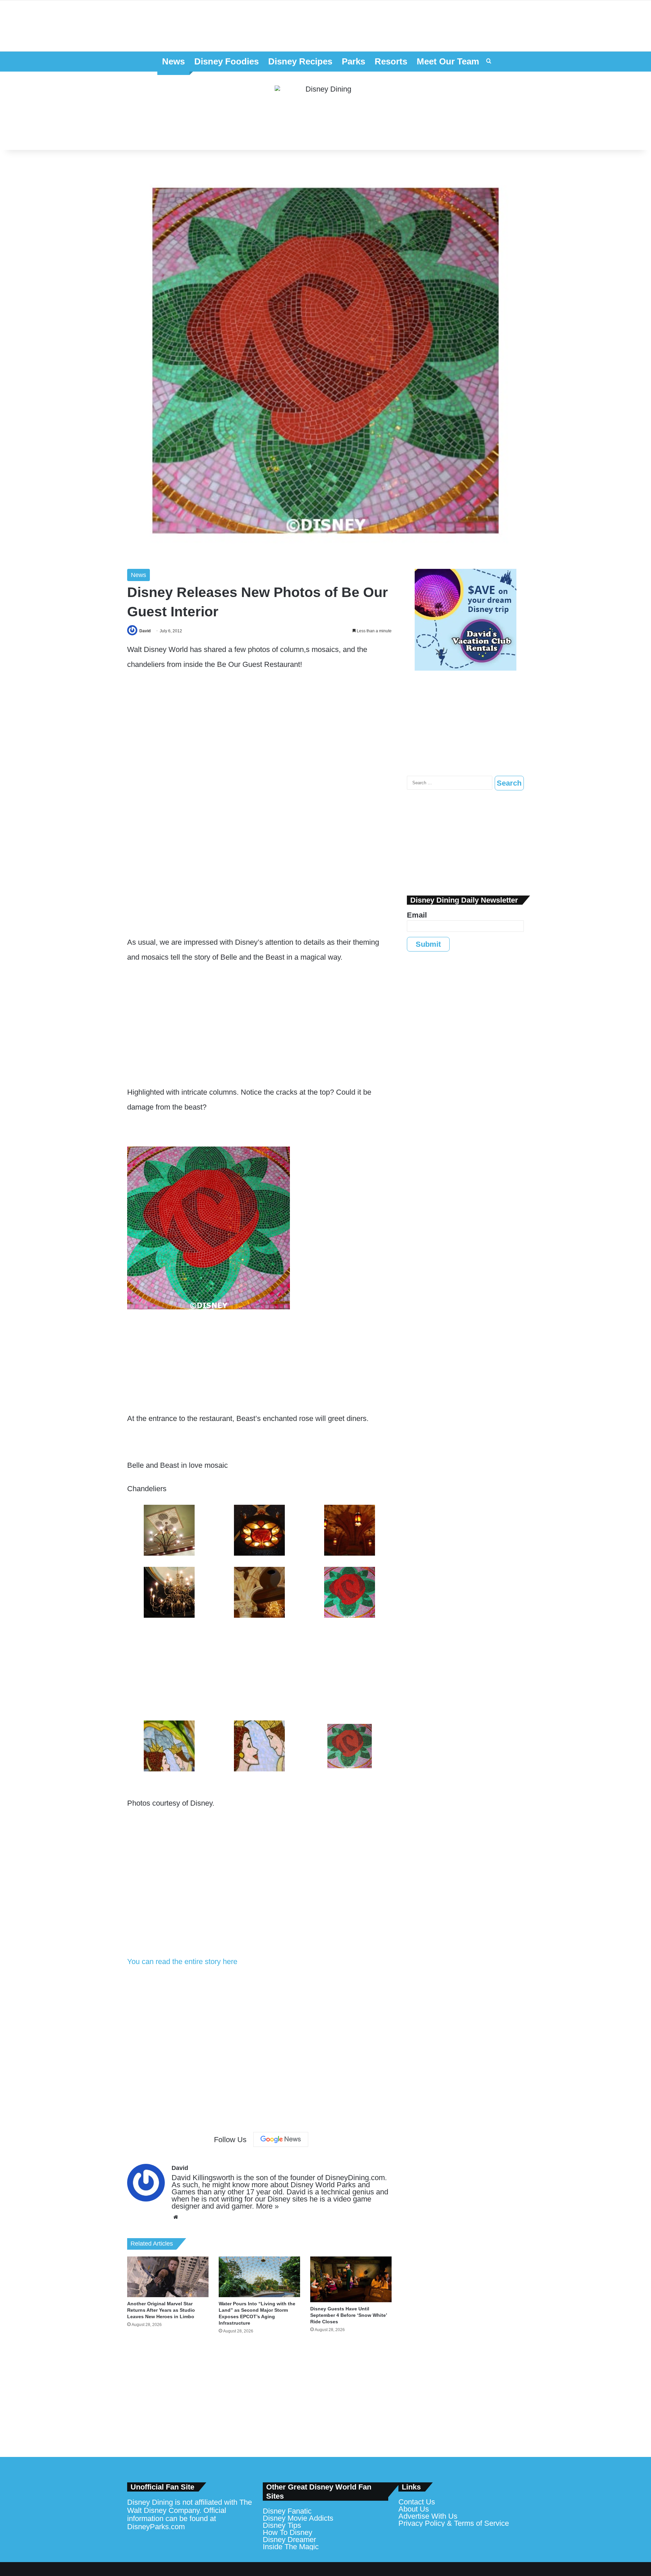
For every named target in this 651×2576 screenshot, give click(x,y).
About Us (414, 2509)
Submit (428, 944)
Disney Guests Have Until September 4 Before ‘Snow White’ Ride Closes (349, 2315)
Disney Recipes (300, 61)
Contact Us (417, 2502)
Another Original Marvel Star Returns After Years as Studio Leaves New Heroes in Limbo (161, 2310)
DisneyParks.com (156, 2527)
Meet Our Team (448, 61)
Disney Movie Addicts (298, 2518)
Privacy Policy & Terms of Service (454, 2523)
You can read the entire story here (182, 1962)
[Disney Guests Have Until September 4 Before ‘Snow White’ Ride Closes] (351, 2279)
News (173, 61)
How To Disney (288, 2532)
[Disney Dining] (325, 111)
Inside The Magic (291, 2547)
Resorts (391, 61)
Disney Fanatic (287, 2511)
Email (417, 915)
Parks (353, 61)
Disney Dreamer (289, 2540)
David (145, 631)
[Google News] (281, 2139)
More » (267, 2206)
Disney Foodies (226, 61)
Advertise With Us (428, 2516)
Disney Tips (282, 2525)
